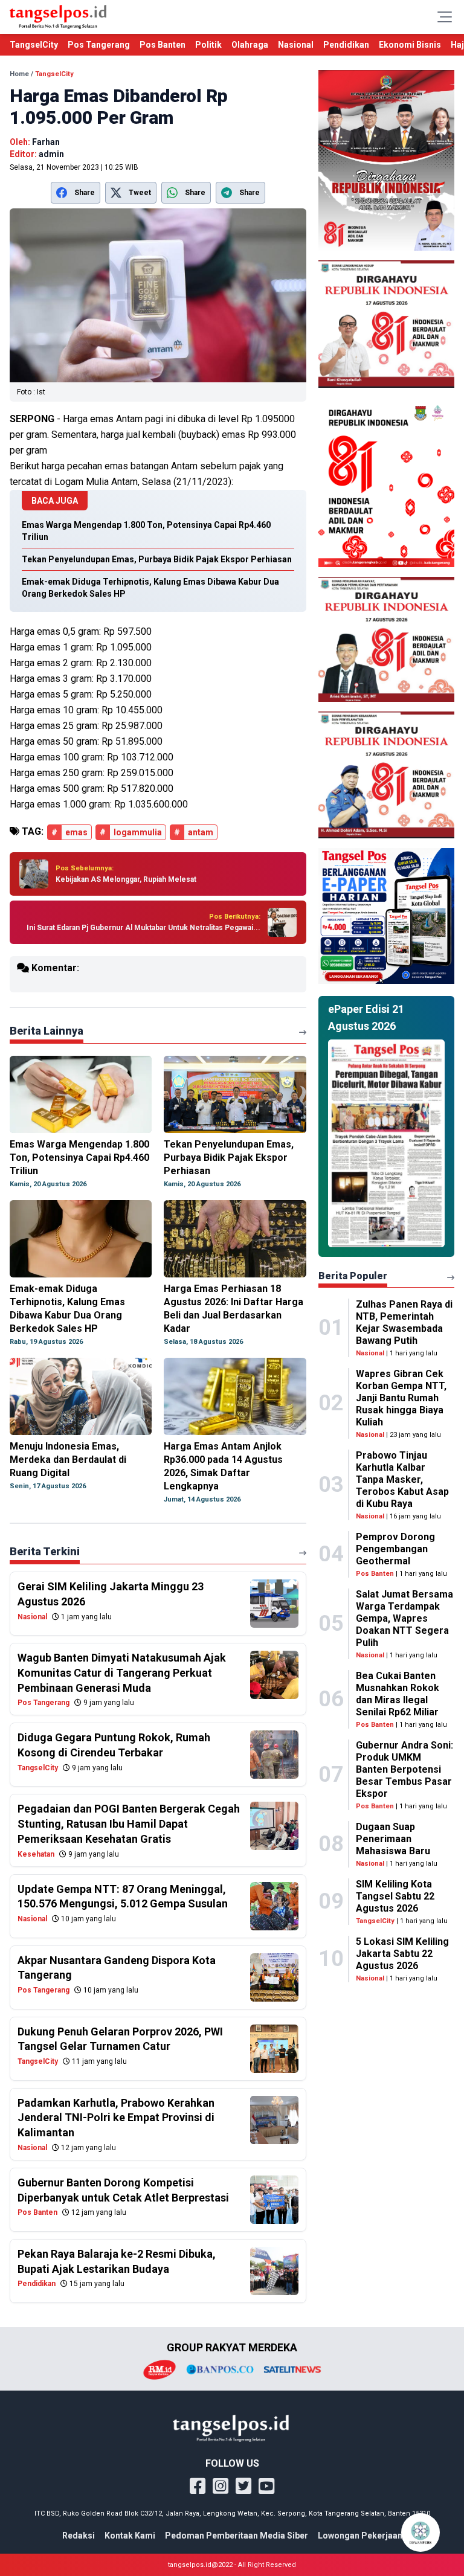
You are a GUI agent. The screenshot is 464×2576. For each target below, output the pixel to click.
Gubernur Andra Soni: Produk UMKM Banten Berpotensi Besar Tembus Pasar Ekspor (404, 1769)
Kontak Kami (130, 2536)
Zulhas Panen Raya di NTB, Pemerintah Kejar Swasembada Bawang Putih (404, 1322)
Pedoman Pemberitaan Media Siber (237, 2536)
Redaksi (79, 2536)
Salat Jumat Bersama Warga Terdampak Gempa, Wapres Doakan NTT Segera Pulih (404, 1618)
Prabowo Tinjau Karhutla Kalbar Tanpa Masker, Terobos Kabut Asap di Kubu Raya (402, 1479)
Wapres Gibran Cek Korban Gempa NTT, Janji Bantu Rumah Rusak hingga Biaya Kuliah (401, 1398)
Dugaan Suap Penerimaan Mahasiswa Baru (393, 1839)
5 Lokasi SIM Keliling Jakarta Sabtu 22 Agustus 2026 (402, 1954)
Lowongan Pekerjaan (360, 2536)
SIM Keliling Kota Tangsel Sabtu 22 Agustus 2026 (395, 1896)
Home (19, 74)
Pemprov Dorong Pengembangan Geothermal (395, 1549)
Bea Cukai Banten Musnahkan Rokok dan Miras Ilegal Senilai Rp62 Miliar (398, 1694)
